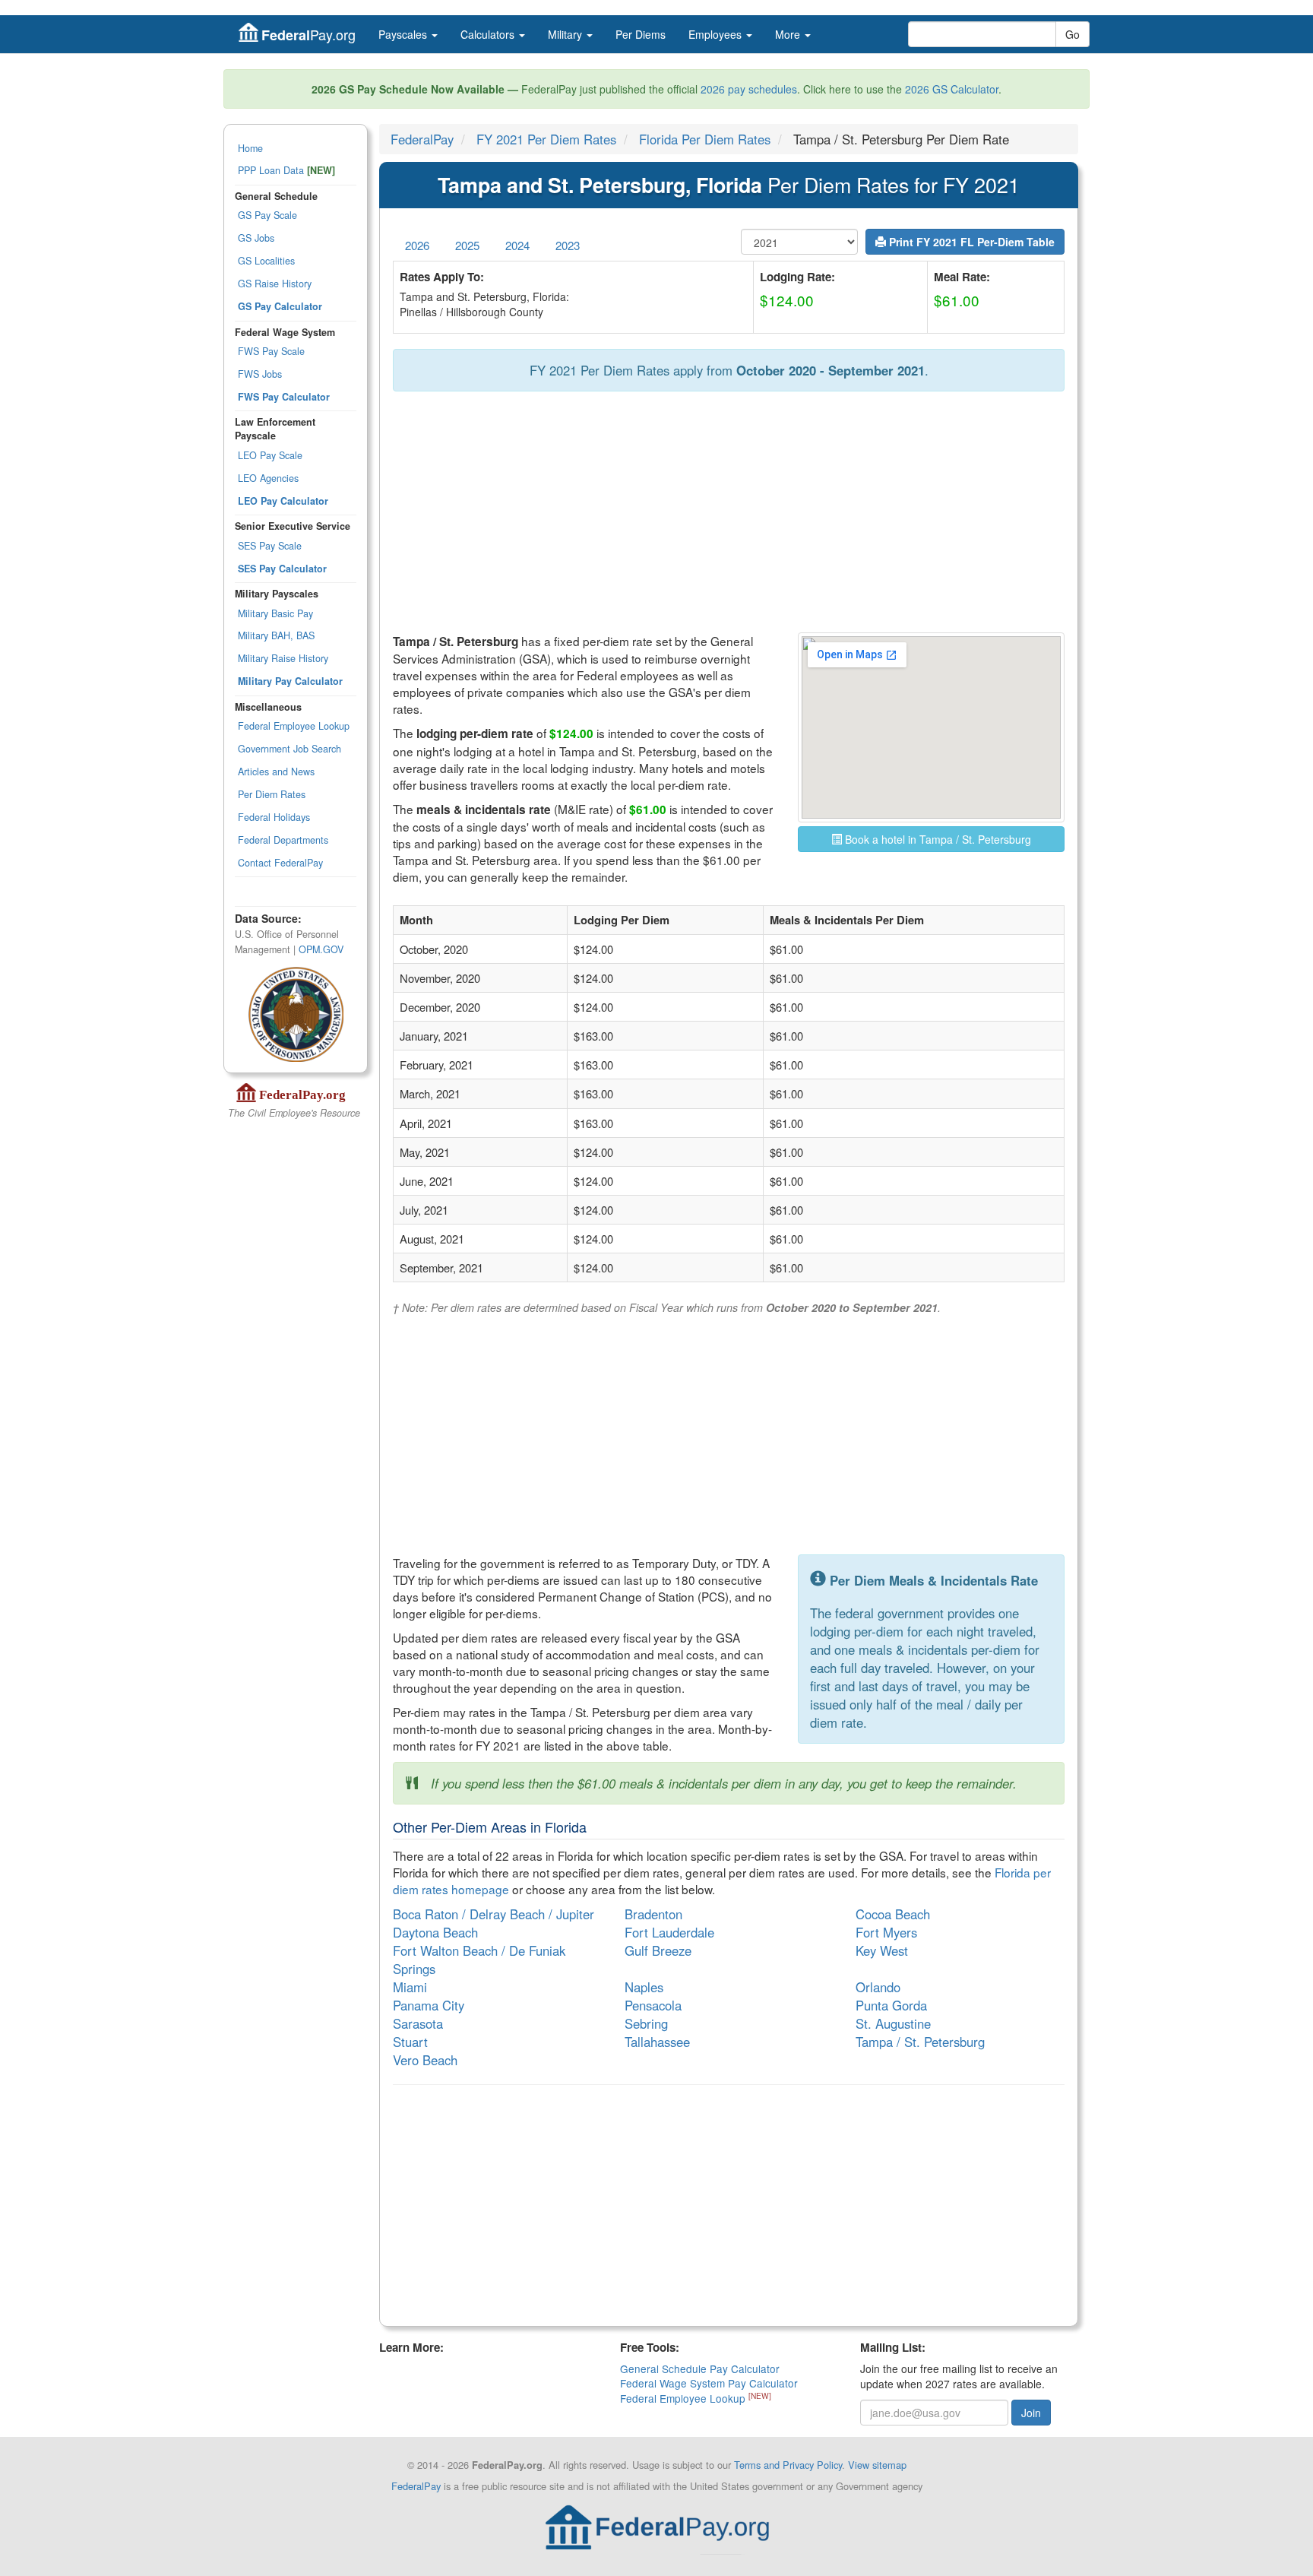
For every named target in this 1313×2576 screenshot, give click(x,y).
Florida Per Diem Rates (705, 139)
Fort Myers (886, 1932)
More (789, 34)
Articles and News (276, 772)
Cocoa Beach (893, 1914)
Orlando (878, 1987)
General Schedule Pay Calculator (700, 2368)
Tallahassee (657, 2042)
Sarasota (418, 2023)
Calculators (489, 34)
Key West (882, 1950)
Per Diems (641, 34)
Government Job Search (289, 749)
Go (1073, 34)
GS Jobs (256, 238)
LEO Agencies (268, 478)
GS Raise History (275, 284)
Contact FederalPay (280, 863)
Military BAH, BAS (276, 635)
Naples (644, 1987)
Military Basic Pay (275, 613)
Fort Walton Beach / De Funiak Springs (479, 1960)
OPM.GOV (321, 949)
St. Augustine (893, 2023)
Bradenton (653, 1914)
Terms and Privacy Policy (788, 2465)
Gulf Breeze (658, 1950)
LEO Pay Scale (270, 455)
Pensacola (653, 2005)
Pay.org (308, 35)
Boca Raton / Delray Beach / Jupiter (494, 1914)
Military (566, 34)
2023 (568, 245)
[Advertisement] (729, 513)
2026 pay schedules (749, 89)
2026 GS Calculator (952, 89)
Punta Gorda (891, 2005)
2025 (467, 245)
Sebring (646, 2023)
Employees (717, 34)
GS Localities (266, 261)
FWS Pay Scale (271, 351)
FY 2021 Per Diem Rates (546, 139)
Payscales (404, 34)
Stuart (410, 2042)
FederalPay (422, 139)
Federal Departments (283, 840)
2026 (417, 245)
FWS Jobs (260, 374)
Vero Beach (425, 2060)
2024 (517, 245)
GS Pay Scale (267, 215)
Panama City (429, 2005)
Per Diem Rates (272, 794)
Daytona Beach (435, 1932)
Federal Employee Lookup (294, 726)
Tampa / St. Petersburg (920, 2042)
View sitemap (877, 2465)
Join (1031, 2413)
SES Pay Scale (270, 546)
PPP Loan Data (286, 170)
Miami (410, 1987)
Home (250, 148)
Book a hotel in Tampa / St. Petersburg (937, 839)
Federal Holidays (274, 817)
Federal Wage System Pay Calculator (709, 2383)
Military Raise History (283, 658)
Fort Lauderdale (669, 1932)
